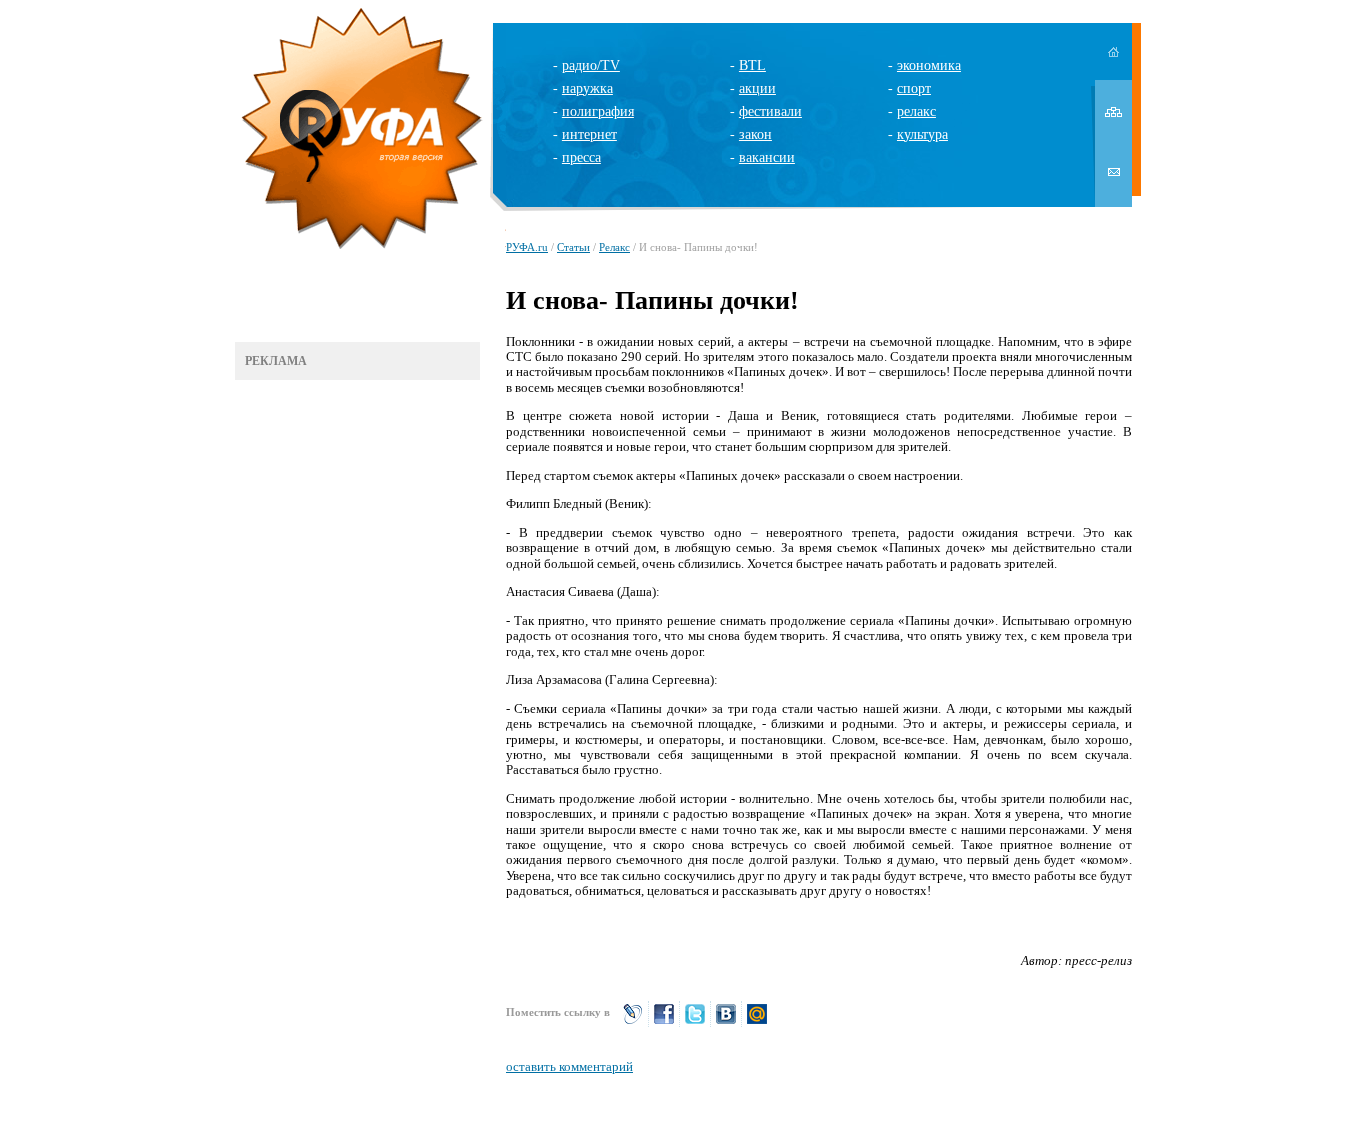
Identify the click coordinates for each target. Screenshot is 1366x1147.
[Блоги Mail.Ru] (757, 1022)
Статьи (573, 247)
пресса (581, 157)
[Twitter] (695, 1022)
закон (755, 134)
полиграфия (598, 111)
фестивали (770, 111)
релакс (916, 111)
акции (757, 88)
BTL (752, 65)
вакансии (767, 157)
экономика (929, 65)
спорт (914, 88)
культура (922, 134)
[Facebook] (664, 1022)
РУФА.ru (527, 247)
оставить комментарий (569, 1066)
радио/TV (591, 65)
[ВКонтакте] (726, 1022)
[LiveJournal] (633, 1022)
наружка (587, 88)
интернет (589, 134)
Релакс (614, 247)
